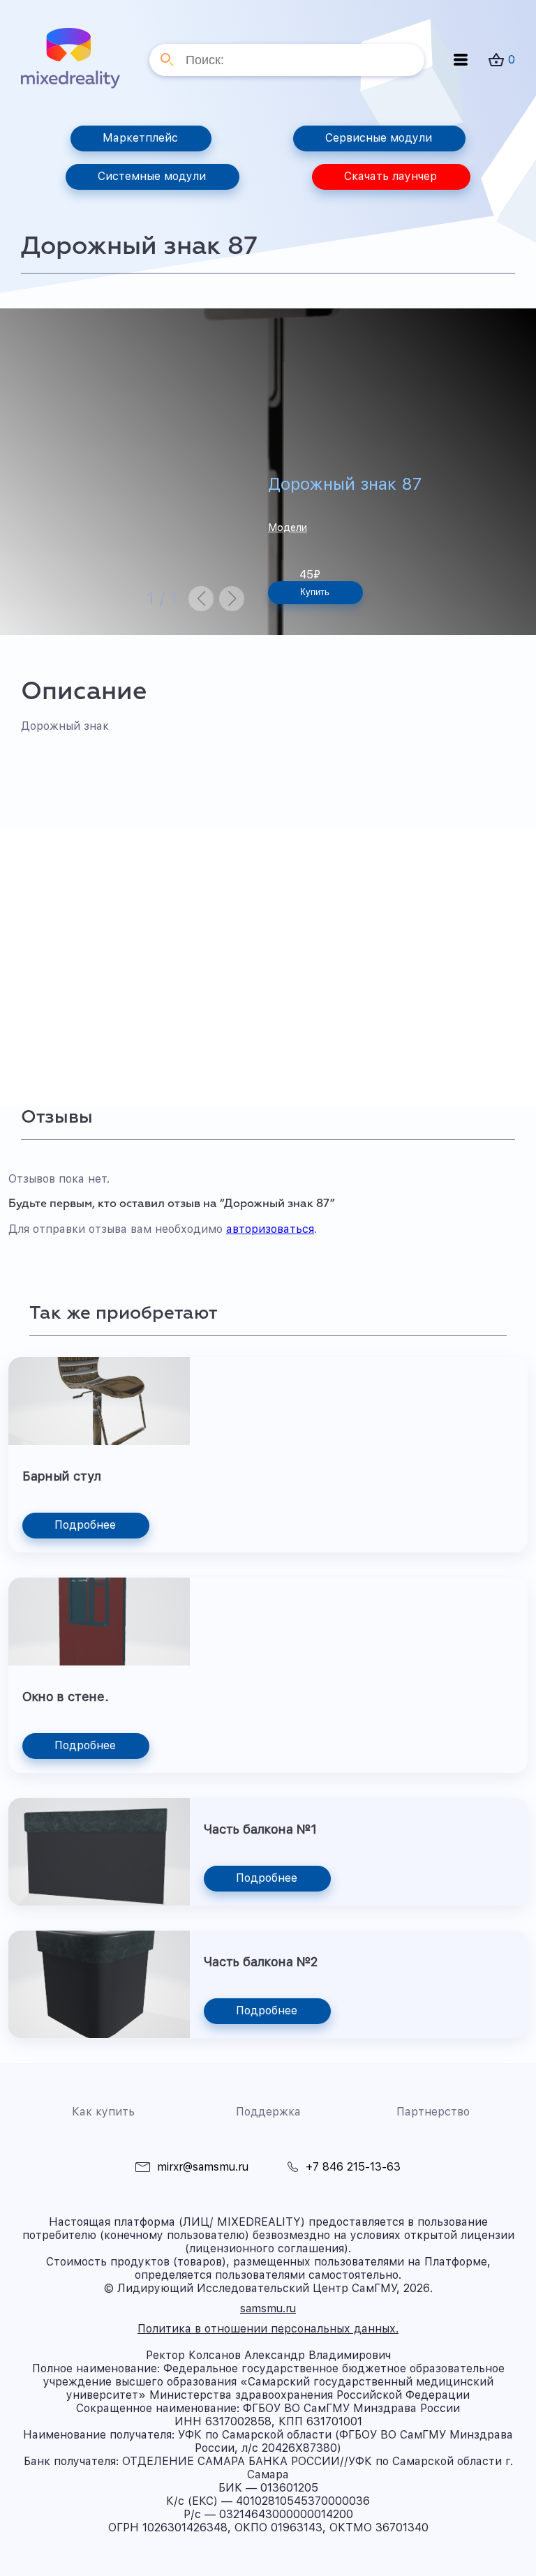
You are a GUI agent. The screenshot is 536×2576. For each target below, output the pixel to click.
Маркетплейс (140, 138)
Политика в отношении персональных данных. (268, 2329)
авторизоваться (270, 1229)
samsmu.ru (268, 2308)
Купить (315, 592)
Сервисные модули (379, 138)
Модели (288, 527)
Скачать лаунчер (390, 176)
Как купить (103, 2112)
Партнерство (433, 2112)
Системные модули (152, 176)
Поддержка (268, 2112)
